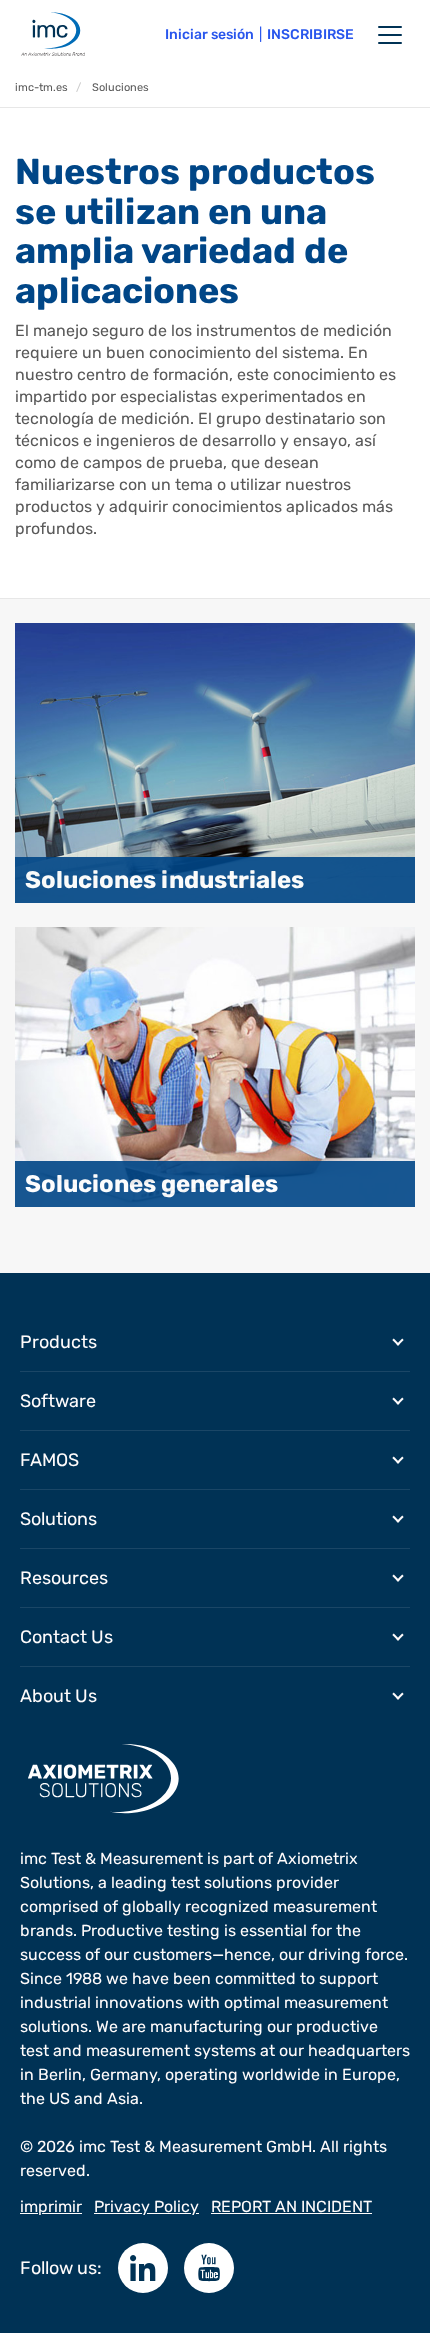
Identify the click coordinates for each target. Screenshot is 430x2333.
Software (58, 1401)
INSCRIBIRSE (310, 34)
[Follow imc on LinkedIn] (143, 2268)
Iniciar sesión (209, 34)
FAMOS (49, 1460)
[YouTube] (209, 2268)
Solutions (58, 1519)
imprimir (51, 2206)
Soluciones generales (151, 1184)
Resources (64, 1578)
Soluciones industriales (164, 880)
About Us (58, 1696)
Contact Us (66, 1637)
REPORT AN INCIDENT (291, 2206)
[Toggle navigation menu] (390, 35)
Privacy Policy (146, 2206)
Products (58, 1342)
